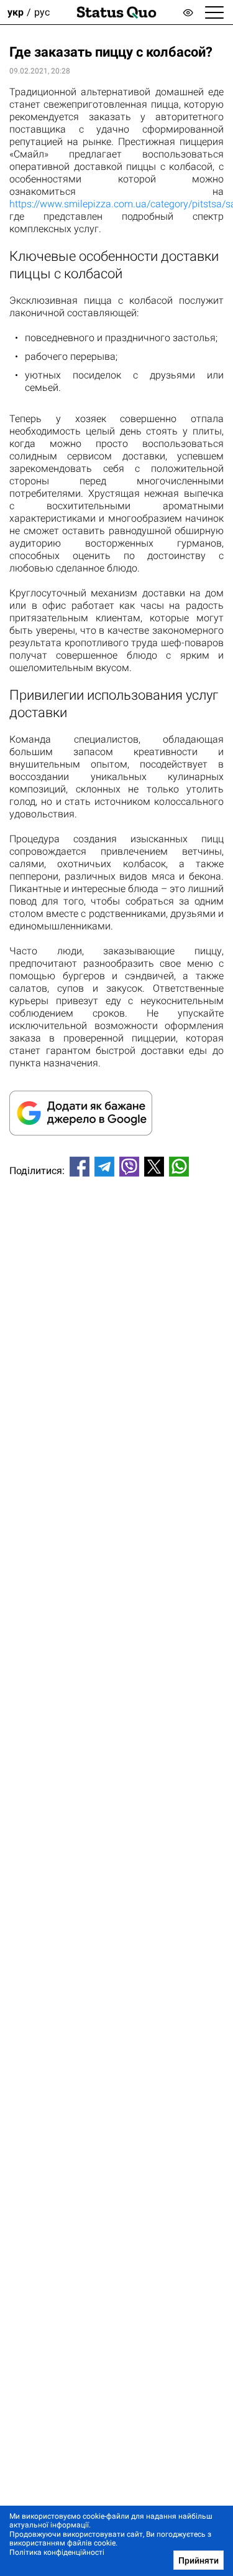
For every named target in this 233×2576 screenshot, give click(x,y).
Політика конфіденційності (57, 2552)
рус (42, 12)
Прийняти (199, 2560)
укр (16, 12)
